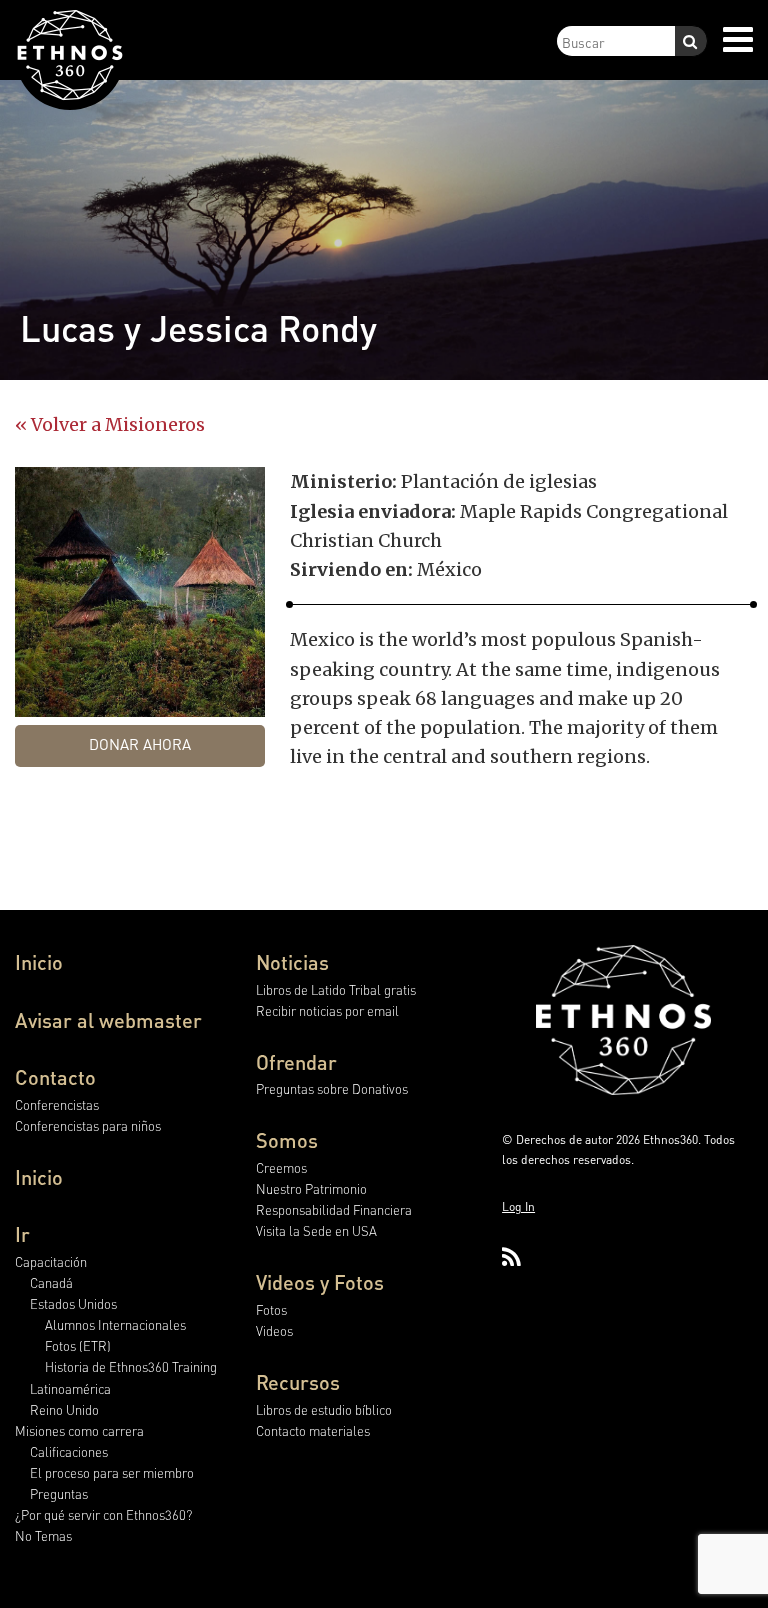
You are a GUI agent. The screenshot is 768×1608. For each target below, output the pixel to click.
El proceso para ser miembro (112, 1472)
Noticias (292, 962)
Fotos (271, 1309)
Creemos (281, 1167)
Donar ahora (140, 744)
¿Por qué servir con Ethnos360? (103, 1514)
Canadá (51, 1282)
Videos (274, 1330)
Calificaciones (69, 1451)
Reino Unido (64, 1409)
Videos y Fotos (320, 1282)
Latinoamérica (70, 1388)
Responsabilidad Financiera (334, 1209)
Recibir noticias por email (327, 1010)
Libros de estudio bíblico (324, 1409)
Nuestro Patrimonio (311, 1188)
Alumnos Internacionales (115, 1324)
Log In (518, 1206)
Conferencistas (57, 1104)
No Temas (43, 1535)
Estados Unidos (73, 1303)
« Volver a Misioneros (110, 424)
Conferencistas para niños (88, 1125)
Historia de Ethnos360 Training (131, 1366)
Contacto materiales (313, 1430)
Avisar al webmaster (108, 1020)
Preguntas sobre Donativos (332, 1088)
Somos (287, 1140)
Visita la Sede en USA (316, 1230)
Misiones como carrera (79, 1430)
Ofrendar (296, 1062)
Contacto (55, 1077)
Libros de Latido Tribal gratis (336, 989)
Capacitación (51, 1261)
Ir (22, 1234)
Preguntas (59, 1493)
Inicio (39, 962)
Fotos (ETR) (78, 1345)
